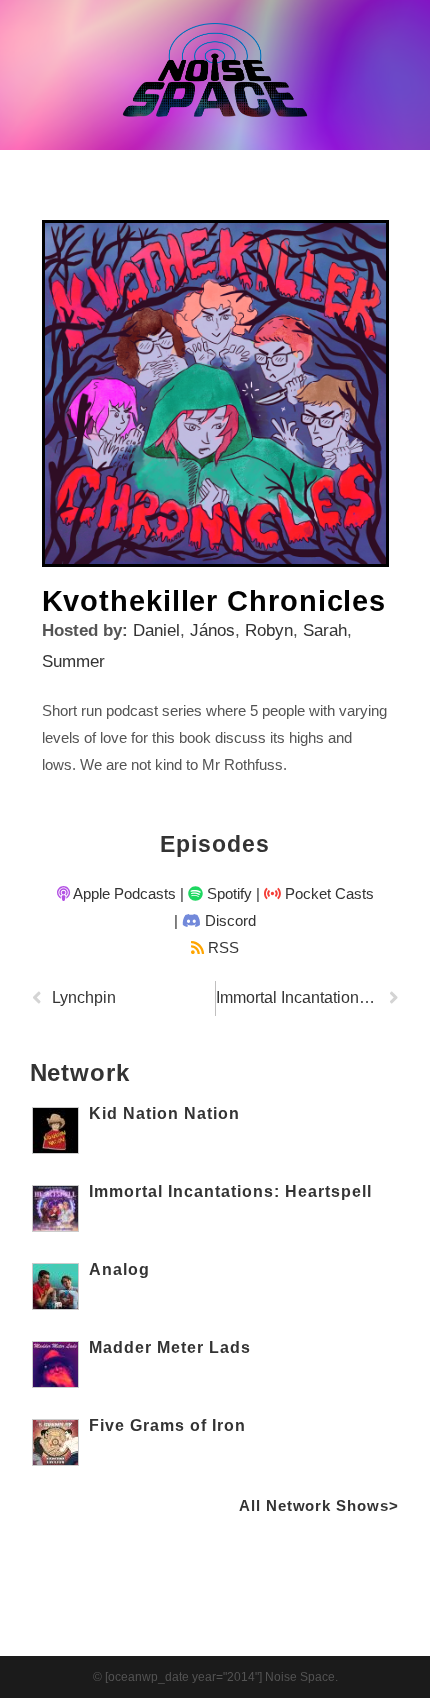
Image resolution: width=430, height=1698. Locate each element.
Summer (73, 661)
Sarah (325, 630)
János (212, 630)
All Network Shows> (318, 1505)
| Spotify (216, 893)
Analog (119, 1269)
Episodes (214, 844)
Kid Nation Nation (164, 1113)
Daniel (156, 630)
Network (80, 1072)
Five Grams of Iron (167, 1425)
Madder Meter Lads (170, 1347)
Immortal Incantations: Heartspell (230, 1191)
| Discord (215, 920)
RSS (221, 947)
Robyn (269, 630)
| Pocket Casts (315, 893)
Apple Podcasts (123, 893)
